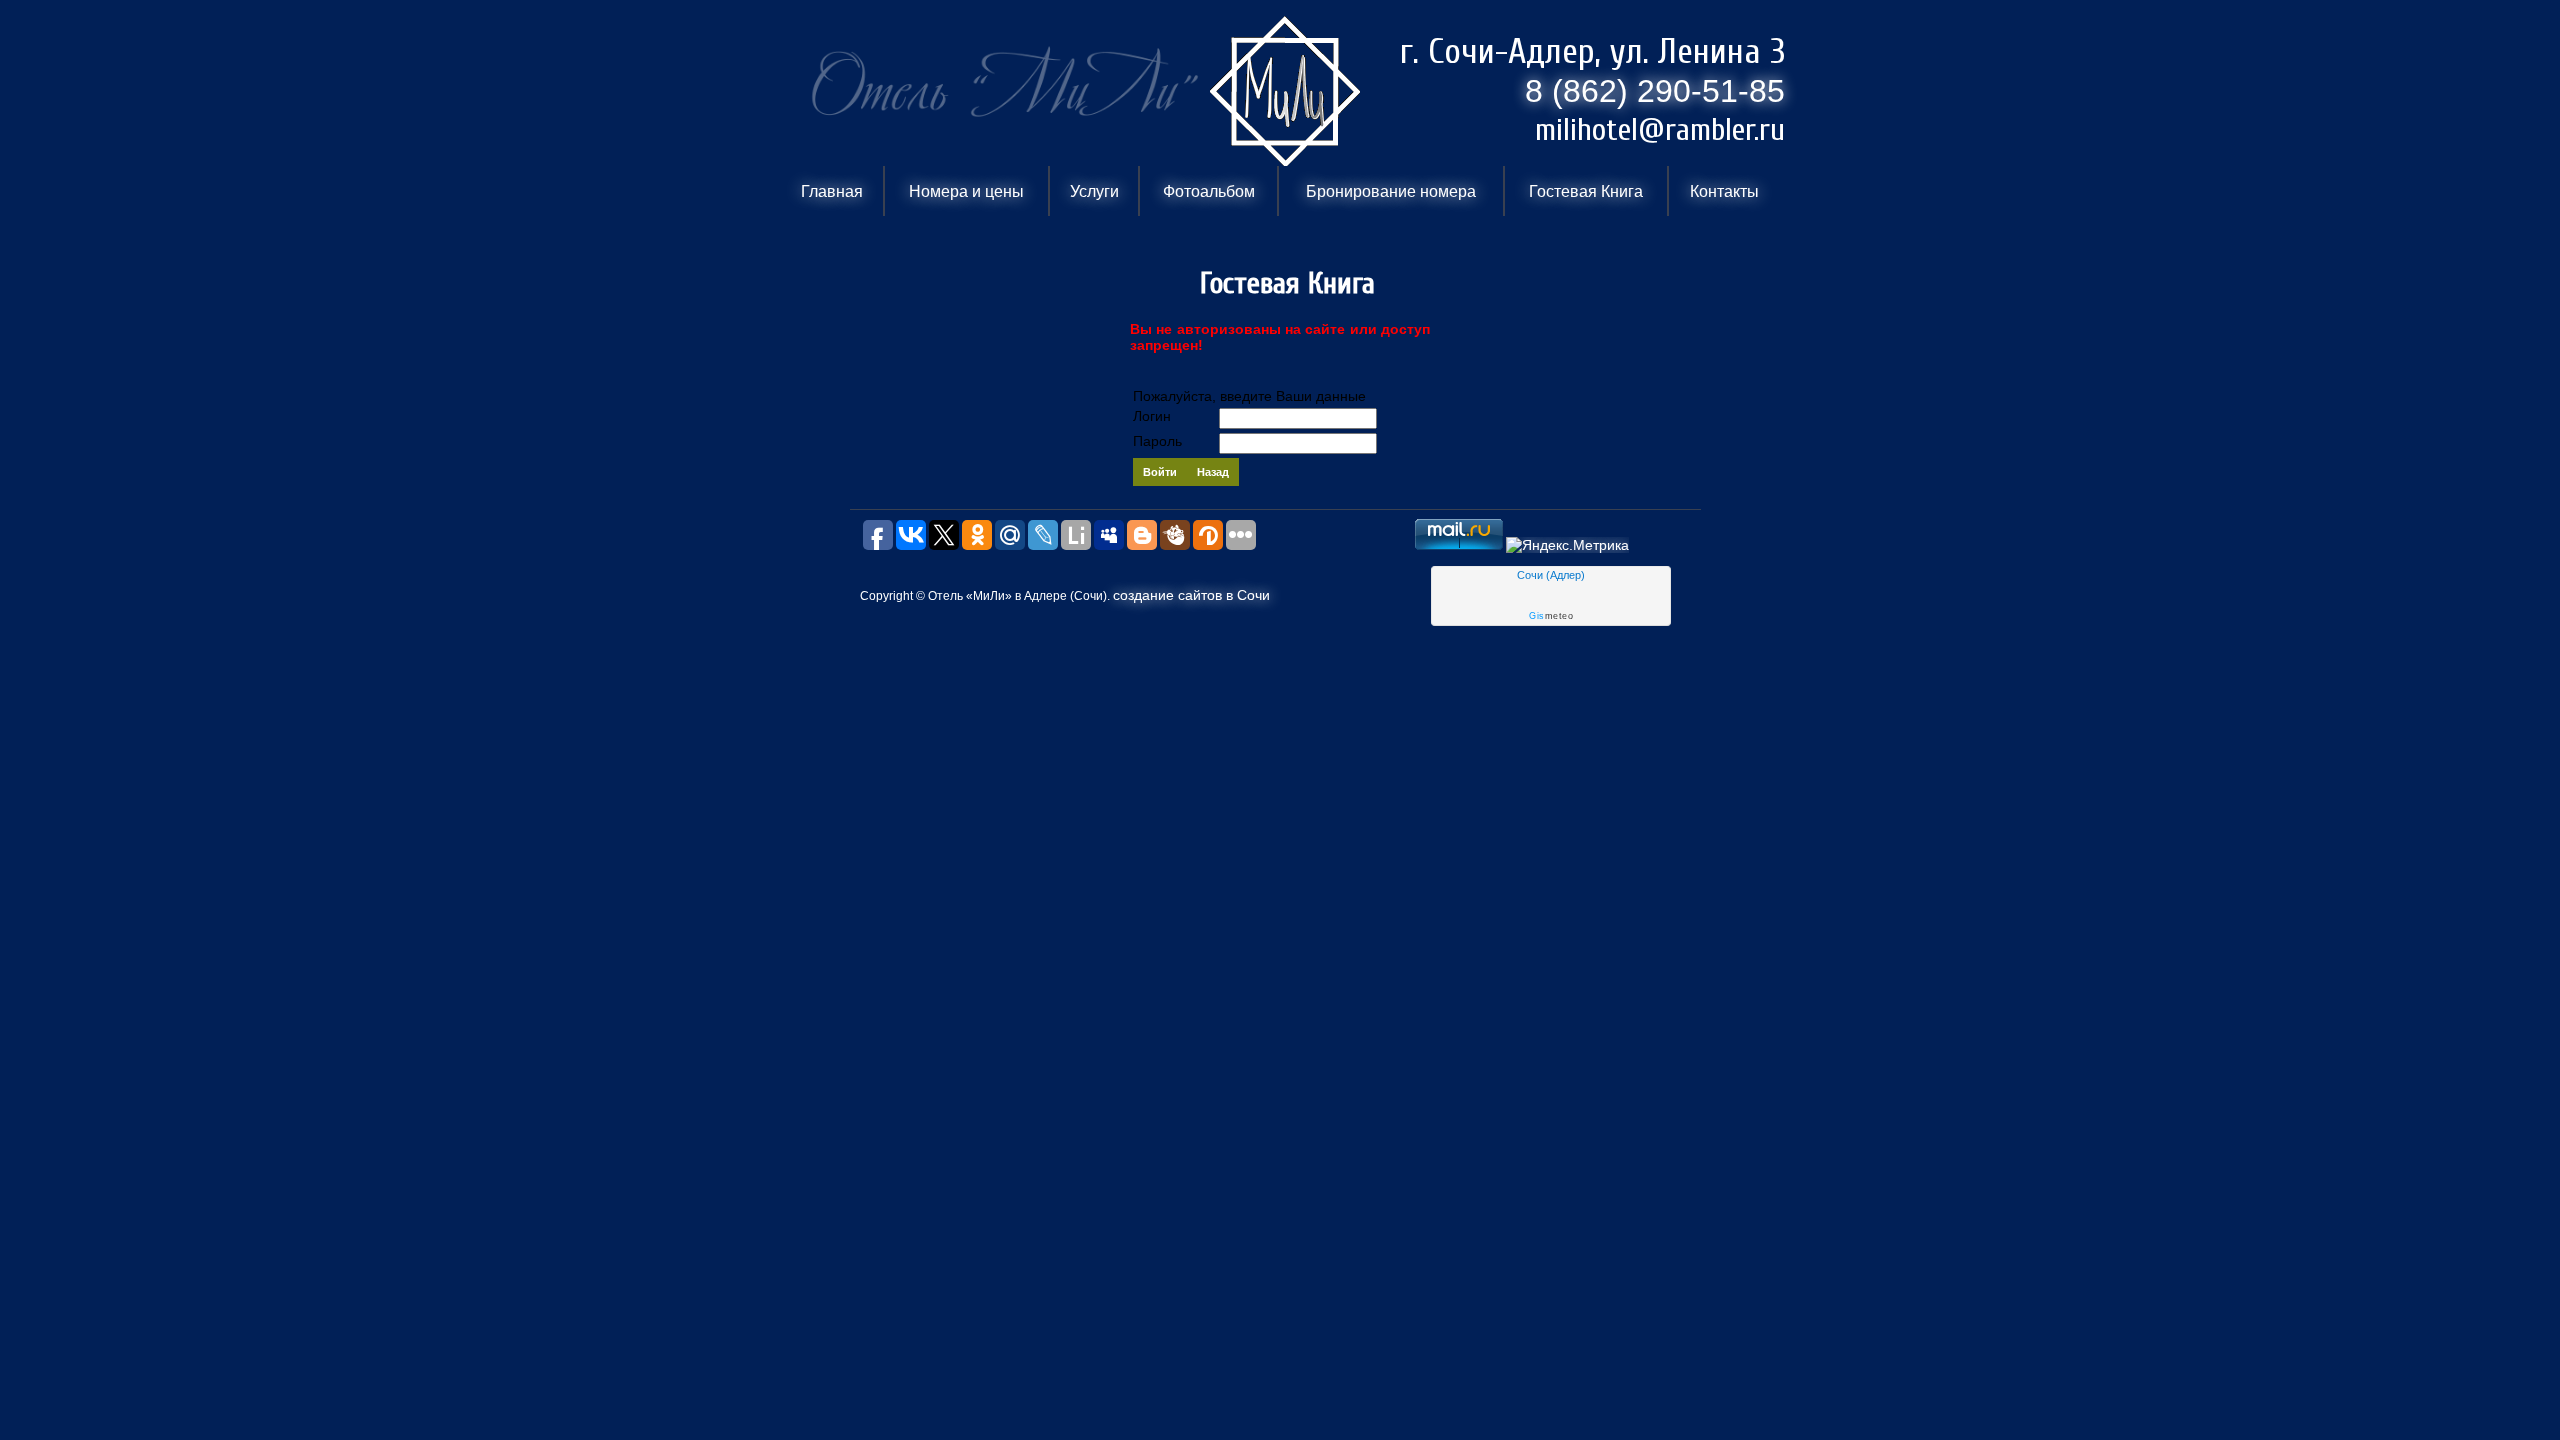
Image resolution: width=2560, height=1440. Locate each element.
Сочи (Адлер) (1551, 575)
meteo (1551, 616)
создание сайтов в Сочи (1191, 595)
